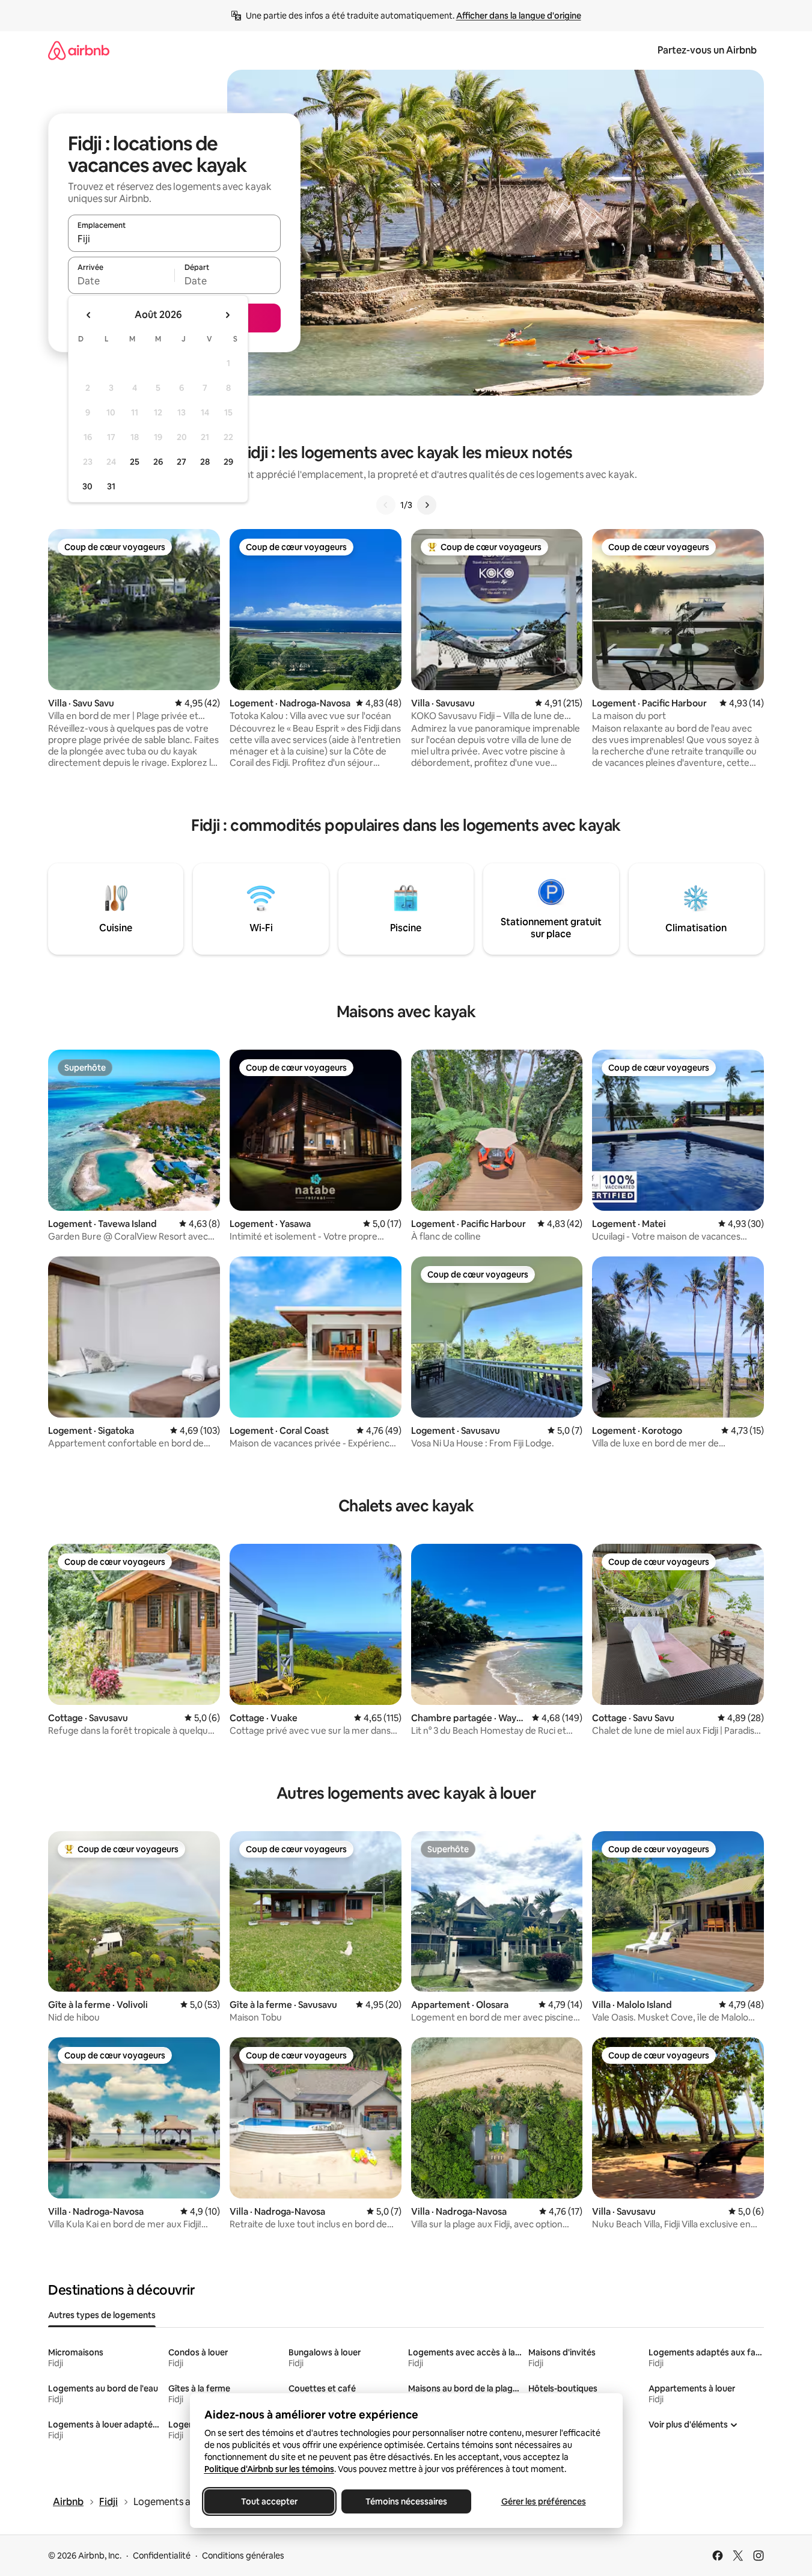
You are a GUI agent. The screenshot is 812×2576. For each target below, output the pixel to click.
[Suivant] (427, 505)
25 (135, 462)
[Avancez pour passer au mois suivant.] (227, 315)
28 (205, 462)
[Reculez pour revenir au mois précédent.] (89, 315)
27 (182, 462)
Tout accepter (269, 2501)
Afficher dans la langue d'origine (519, 16)
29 (228, 462)
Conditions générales (243, 2556)
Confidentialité (162, 2556)
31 (111, 486)
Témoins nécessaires (406, 2501)
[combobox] (174, 239)
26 (158, 462)
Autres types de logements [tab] (102, 2315)
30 (87, 486)
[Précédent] (386, 505)
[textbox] (121, 281)
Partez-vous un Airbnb (707, 50)
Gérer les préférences (543, 2501)
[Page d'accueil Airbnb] (79, 50)
